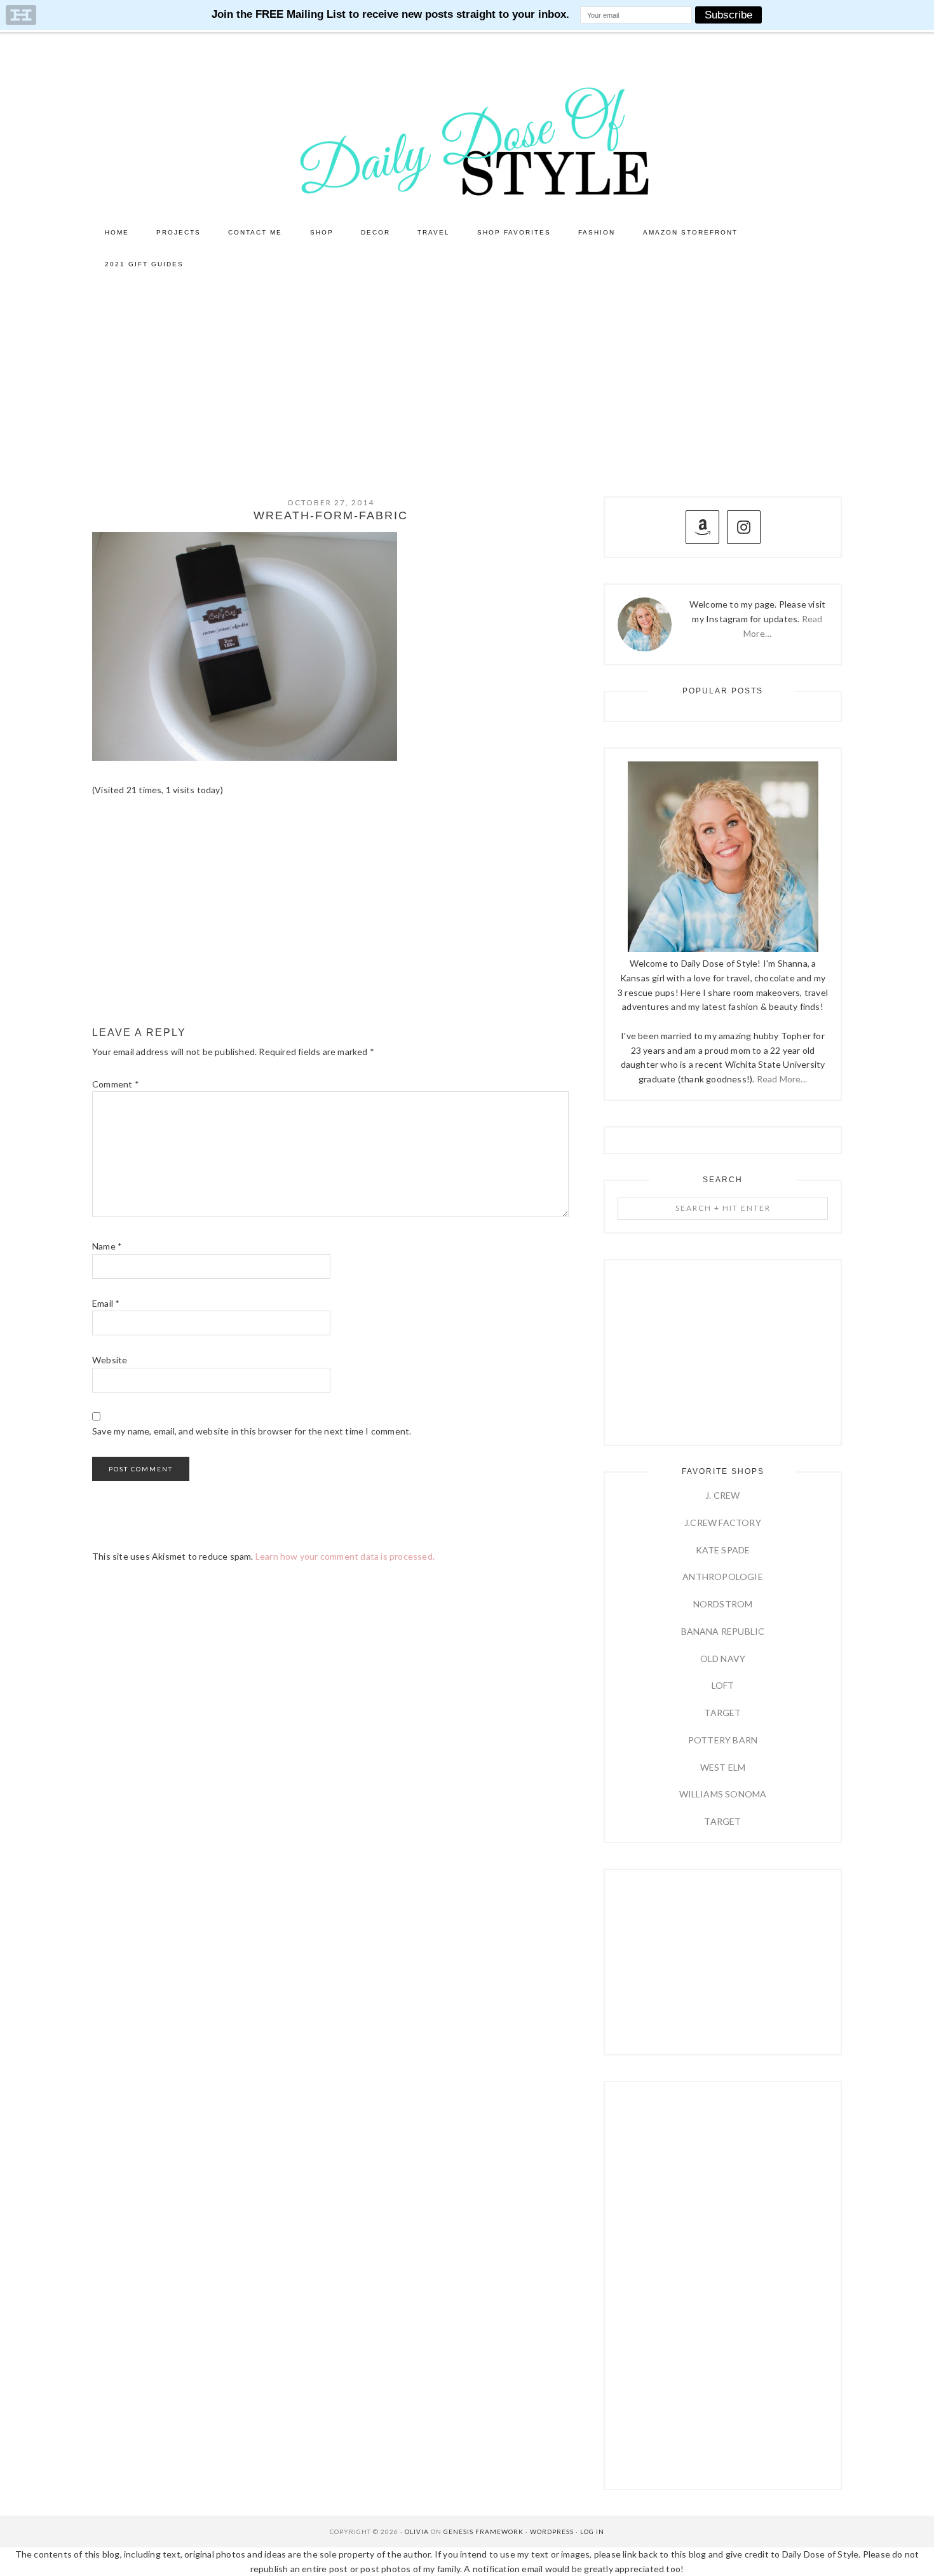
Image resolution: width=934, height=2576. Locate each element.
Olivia (417, 2532)
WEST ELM (723, 1767)
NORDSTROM (723, 1604)
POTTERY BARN (723, 1740)
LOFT (723, 1685)
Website (110, 1360)
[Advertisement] (467, 376)
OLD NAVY (723, 1659)
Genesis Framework (484, 2532)
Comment (116, 1084)
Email (106, 1303)
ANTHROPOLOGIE (723, 1577)
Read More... (782, 1079)
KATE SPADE (723, 1550)
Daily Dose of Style (467, 140)
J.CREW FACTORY (723, 1523)
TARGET (722, 1713)
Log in (592, 2532)
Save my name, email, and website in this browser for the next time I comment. (252, 1431)
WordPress (552, 2532)
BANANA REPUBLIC (723, 1631)
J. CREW (722, 1495)
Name (107, 1246)
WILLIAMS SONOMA (723, 1794)
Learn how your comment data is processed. (345, 1556)
